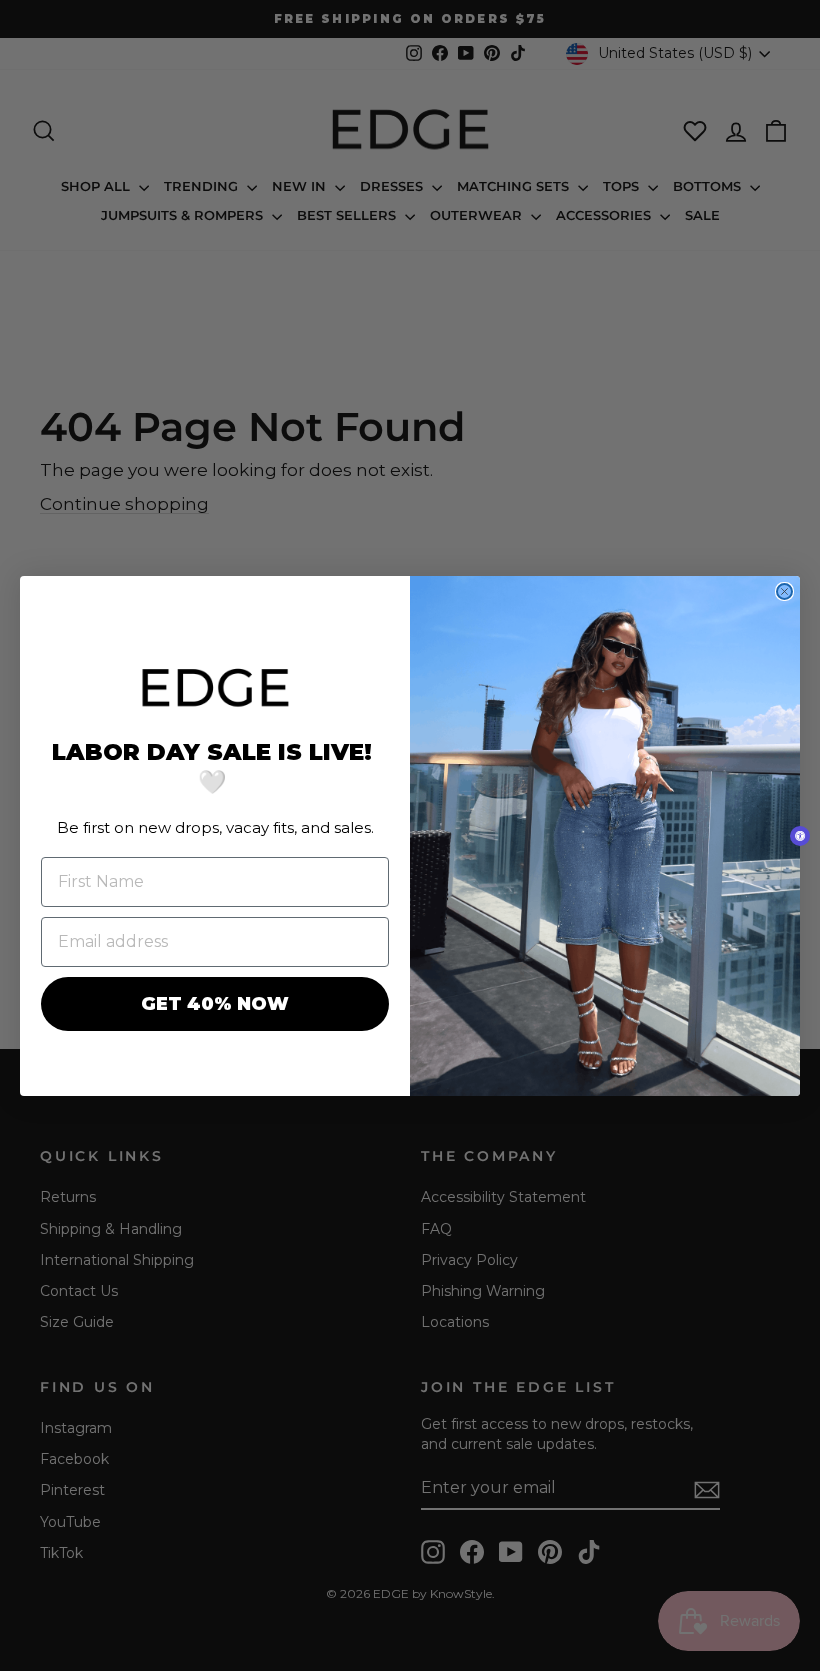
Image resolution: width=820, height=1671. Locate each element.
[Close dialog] (784, 591)
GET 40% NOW (215, 1004)
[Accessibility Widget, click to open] (800, 836)
